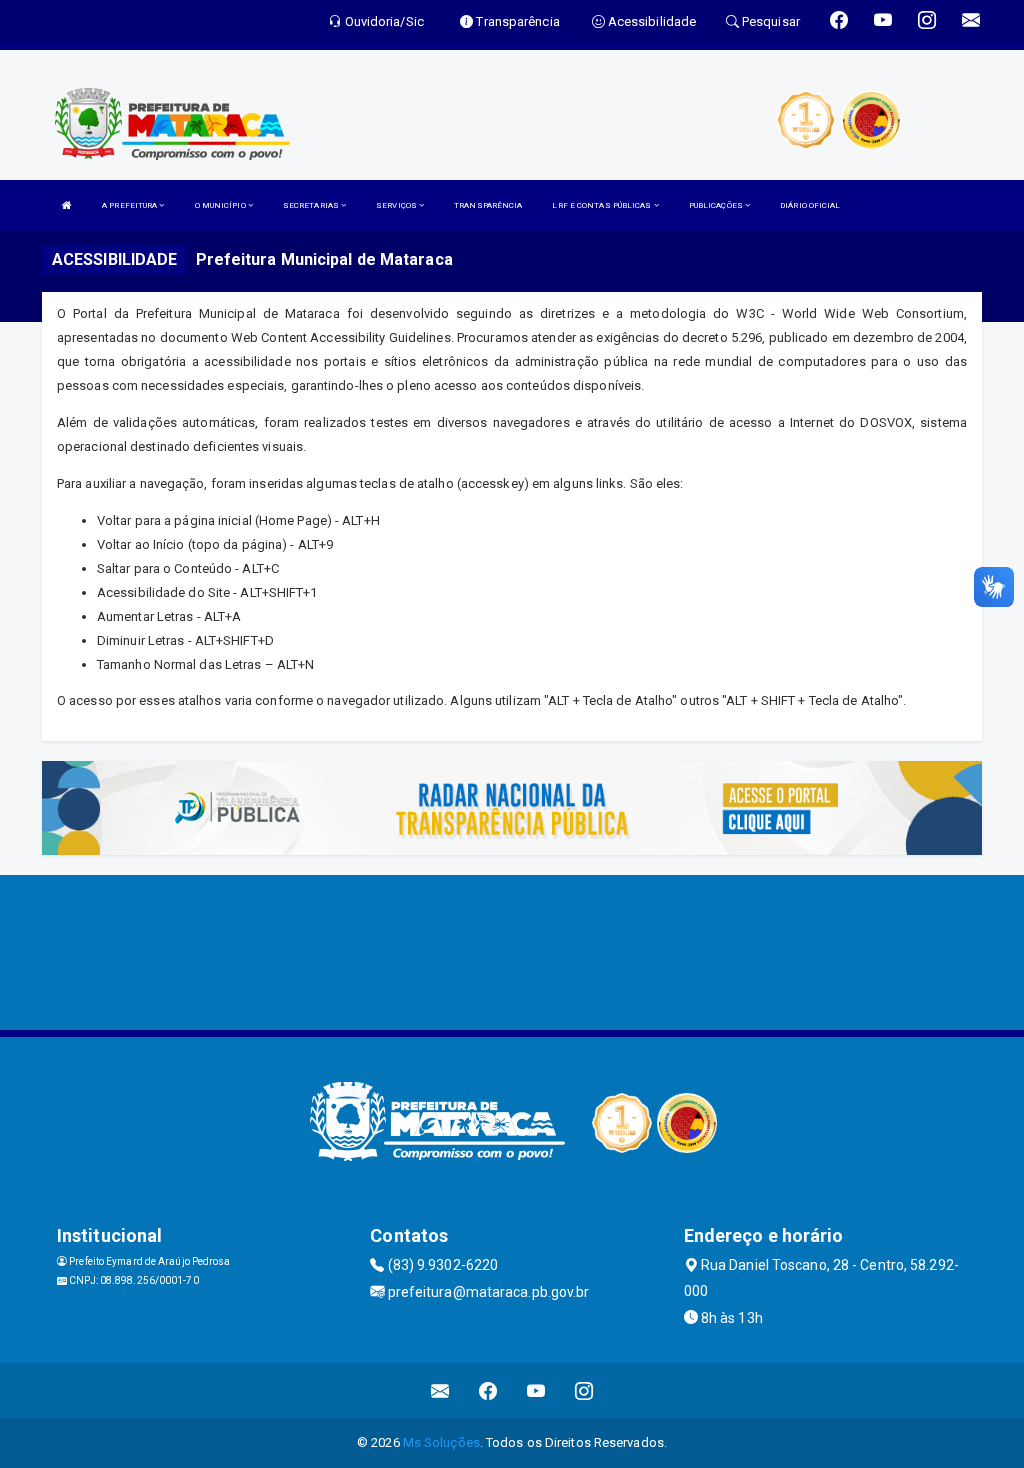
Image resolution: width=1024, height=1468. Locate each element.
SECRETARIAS (312, 205)
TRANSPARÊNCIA (488, 205)
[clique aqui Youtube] (536, 1390)
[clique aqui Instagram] (584, 1390)
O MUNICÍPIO (221, 205)
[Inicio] (67, 205)
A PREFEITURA (130, 205)
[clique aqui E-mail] (440, 1390)
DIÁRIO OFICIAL (810, 205)
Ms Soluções (441, 1442)
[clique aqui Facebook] (488, 1390)
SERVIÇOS (397, 205)
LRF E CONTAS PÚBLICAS (602, 205)
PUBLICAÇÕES (717, 205)
